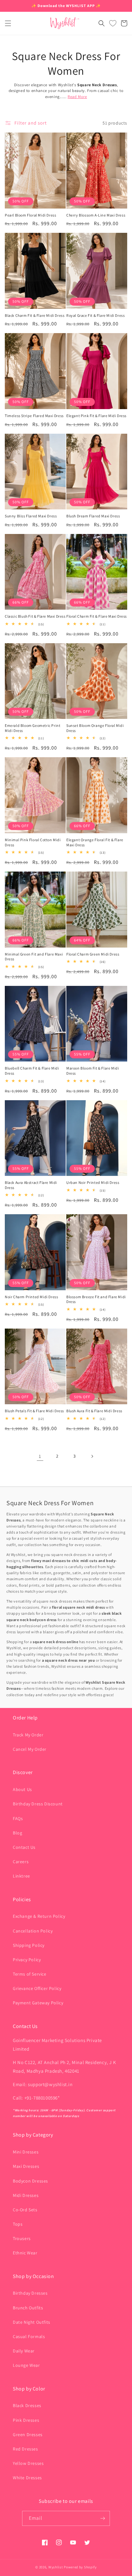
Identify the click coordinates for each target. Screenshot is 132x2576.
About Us (22, 1789)
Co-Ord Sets (25, 2210)
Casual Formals (29, 2336)
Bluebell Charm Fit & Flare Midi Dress (32, 1071)
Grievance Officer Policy (37, 1988)
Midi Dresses (26, 2195)
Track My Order (28, 1735)
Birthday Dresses (30, 2293)
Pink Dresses (26, 2420)
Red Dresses (25, 2449)
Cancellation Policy (33, 1931)
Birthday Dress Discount (38, 1804)
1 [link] (40, 1456)
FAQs (18, 1818)
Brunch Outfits (28, 2308)
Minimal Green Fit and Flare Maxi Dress (34, 957)
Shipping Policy (29, 1945)
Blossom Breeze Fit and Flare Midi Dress (96, 1299)
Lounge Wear (26, 2365)
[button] (8, 23)
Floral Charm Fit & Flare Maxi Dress (97, 616)
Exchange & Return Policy (39, 1916)
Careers (21, 1862)
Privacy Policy (27, 1960)
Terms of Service (30, 1974)
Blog (17, 1833)
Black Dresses (27, 2405)
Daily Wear (24, 2351)
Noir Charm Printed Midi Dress (31, 1297)
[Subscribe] (103, 2518)
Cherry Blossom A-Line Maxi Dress (96, 215)
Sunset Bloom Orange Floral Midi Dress (95, 728)
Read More (77, 97)
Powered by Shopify (80, 2567)
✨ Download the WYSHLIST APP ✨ (66, 6)
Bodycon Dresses (30, 2181)
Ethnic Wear (25, 2253)
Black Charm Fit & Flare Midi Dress (35, 315)
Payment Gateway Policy (38, 2003)
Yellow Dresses (28, 2463)
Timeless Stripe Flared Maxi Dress (34, 416)
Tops (18, 2224)
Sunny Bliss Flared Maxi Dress (31, 516)
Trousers (22, 2238)
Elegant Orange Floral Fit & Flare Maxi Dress (95, 842)
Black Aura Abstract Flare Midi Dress (31, 1185)
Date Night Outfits (32, 2322)
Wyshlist (56, 2567)
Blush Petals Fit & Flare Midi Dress (34, 1411)
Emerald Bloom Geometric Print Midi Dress (33, 728)
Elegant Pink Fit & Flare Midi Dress (96, 416)
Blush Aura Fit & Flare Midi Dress (94, 1411)
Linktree (21, 1876)
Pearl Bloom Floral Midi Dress (30, 215)
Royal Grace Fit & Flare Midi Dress (95, 315)
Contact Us (24, 1847)
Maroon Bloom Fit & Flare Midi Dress (93, 1071)
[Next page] (92, 1456)
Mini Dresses (26, 2152)
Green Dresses (28, 2435)
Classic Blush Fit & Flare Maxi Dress (35, 616)
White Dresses (27, 2478)
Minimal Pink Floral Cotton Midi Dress (33, 842)
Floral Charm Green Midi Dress (93, 954)
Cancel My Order (30, 1749)
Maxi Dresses (26, 2166)
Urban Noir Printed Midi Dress (93, 1182)
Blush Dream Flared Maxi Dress (93, 516)
